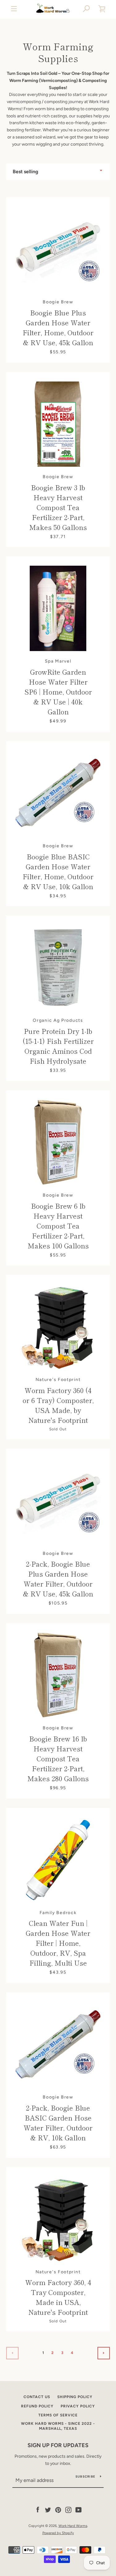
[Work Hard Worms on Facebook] (38, 2510)
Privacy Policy (78, 2406)
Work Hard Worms (73, 2526)
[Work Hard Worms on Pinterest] (58, 2510)
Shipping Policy (75, 2397)
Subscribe (85, 2476)
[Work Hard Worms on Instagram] (68, 2510)
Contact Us (37, 2397)
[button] (87, 9)
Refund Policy (37, 2406)
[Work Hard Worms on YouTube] (79, 2510)
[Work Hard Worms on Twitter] (48, 2510)
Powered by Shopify (58, 2533)
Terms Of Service (58, 2415)
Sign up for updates (58, 2445)
